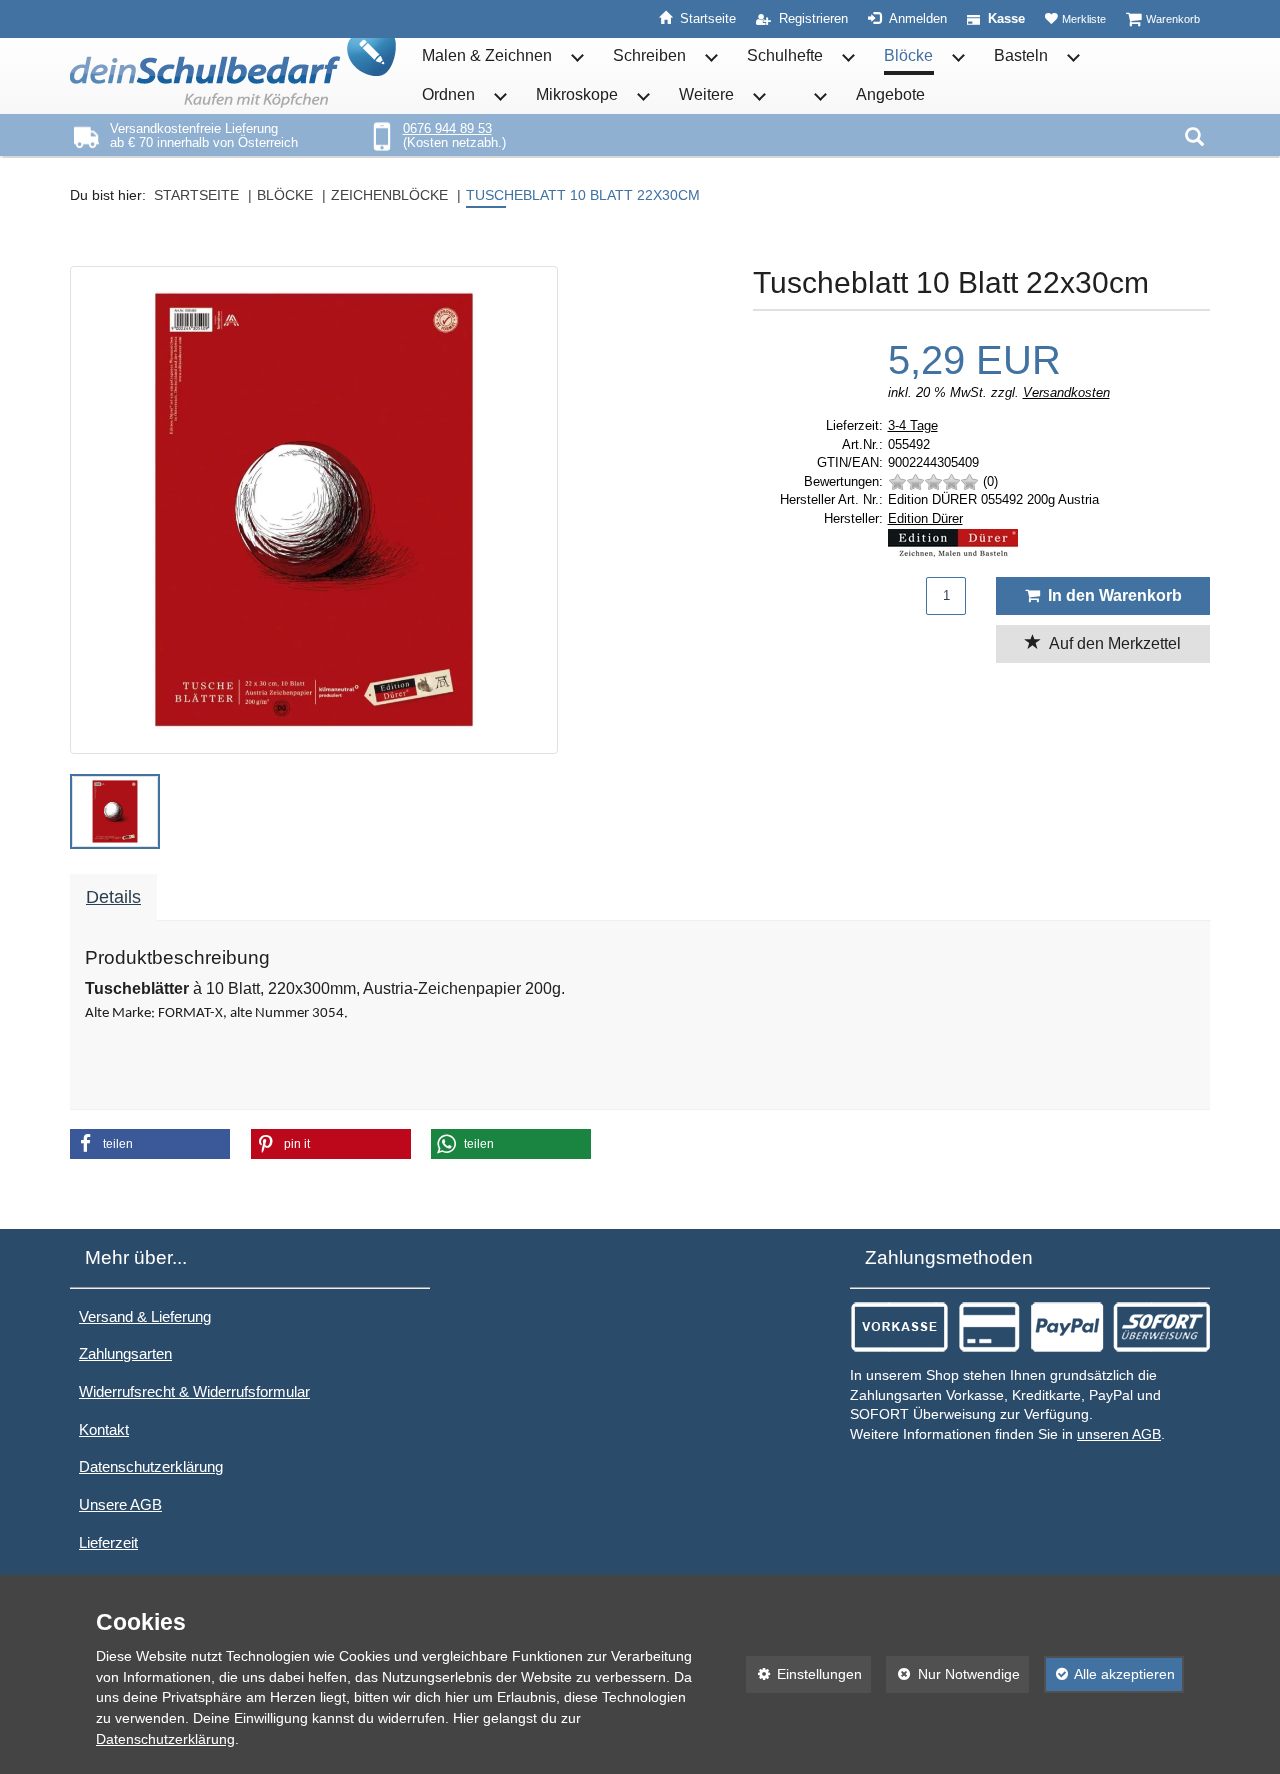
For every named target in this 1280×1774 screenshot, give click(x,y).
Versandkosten (1066, 392)
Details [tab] (113, 897)
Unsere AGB (120, 1504)
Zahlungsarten (125, 1353)
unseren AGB (1119, 1434)
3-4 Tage (913, 425)
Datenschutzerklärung (151, 1466)
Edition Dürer (925, 518)
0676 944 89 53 (447, 128)
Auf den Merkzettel (1111, 643)
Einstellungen (804, 1674)
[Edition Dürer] (1049, 543)
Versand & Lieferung (145, 1316)
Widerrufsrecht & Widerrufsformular (194, 1391)
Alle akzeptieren (1110, 1674)
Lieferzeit (108, 1542)
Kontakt (104, 1429)
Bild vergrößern (308, 727)
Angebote (890, 94)
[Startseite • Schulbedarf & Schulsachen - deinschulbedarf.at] (233, 73)
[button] (115, 811)
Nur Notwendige (953, 1674)
